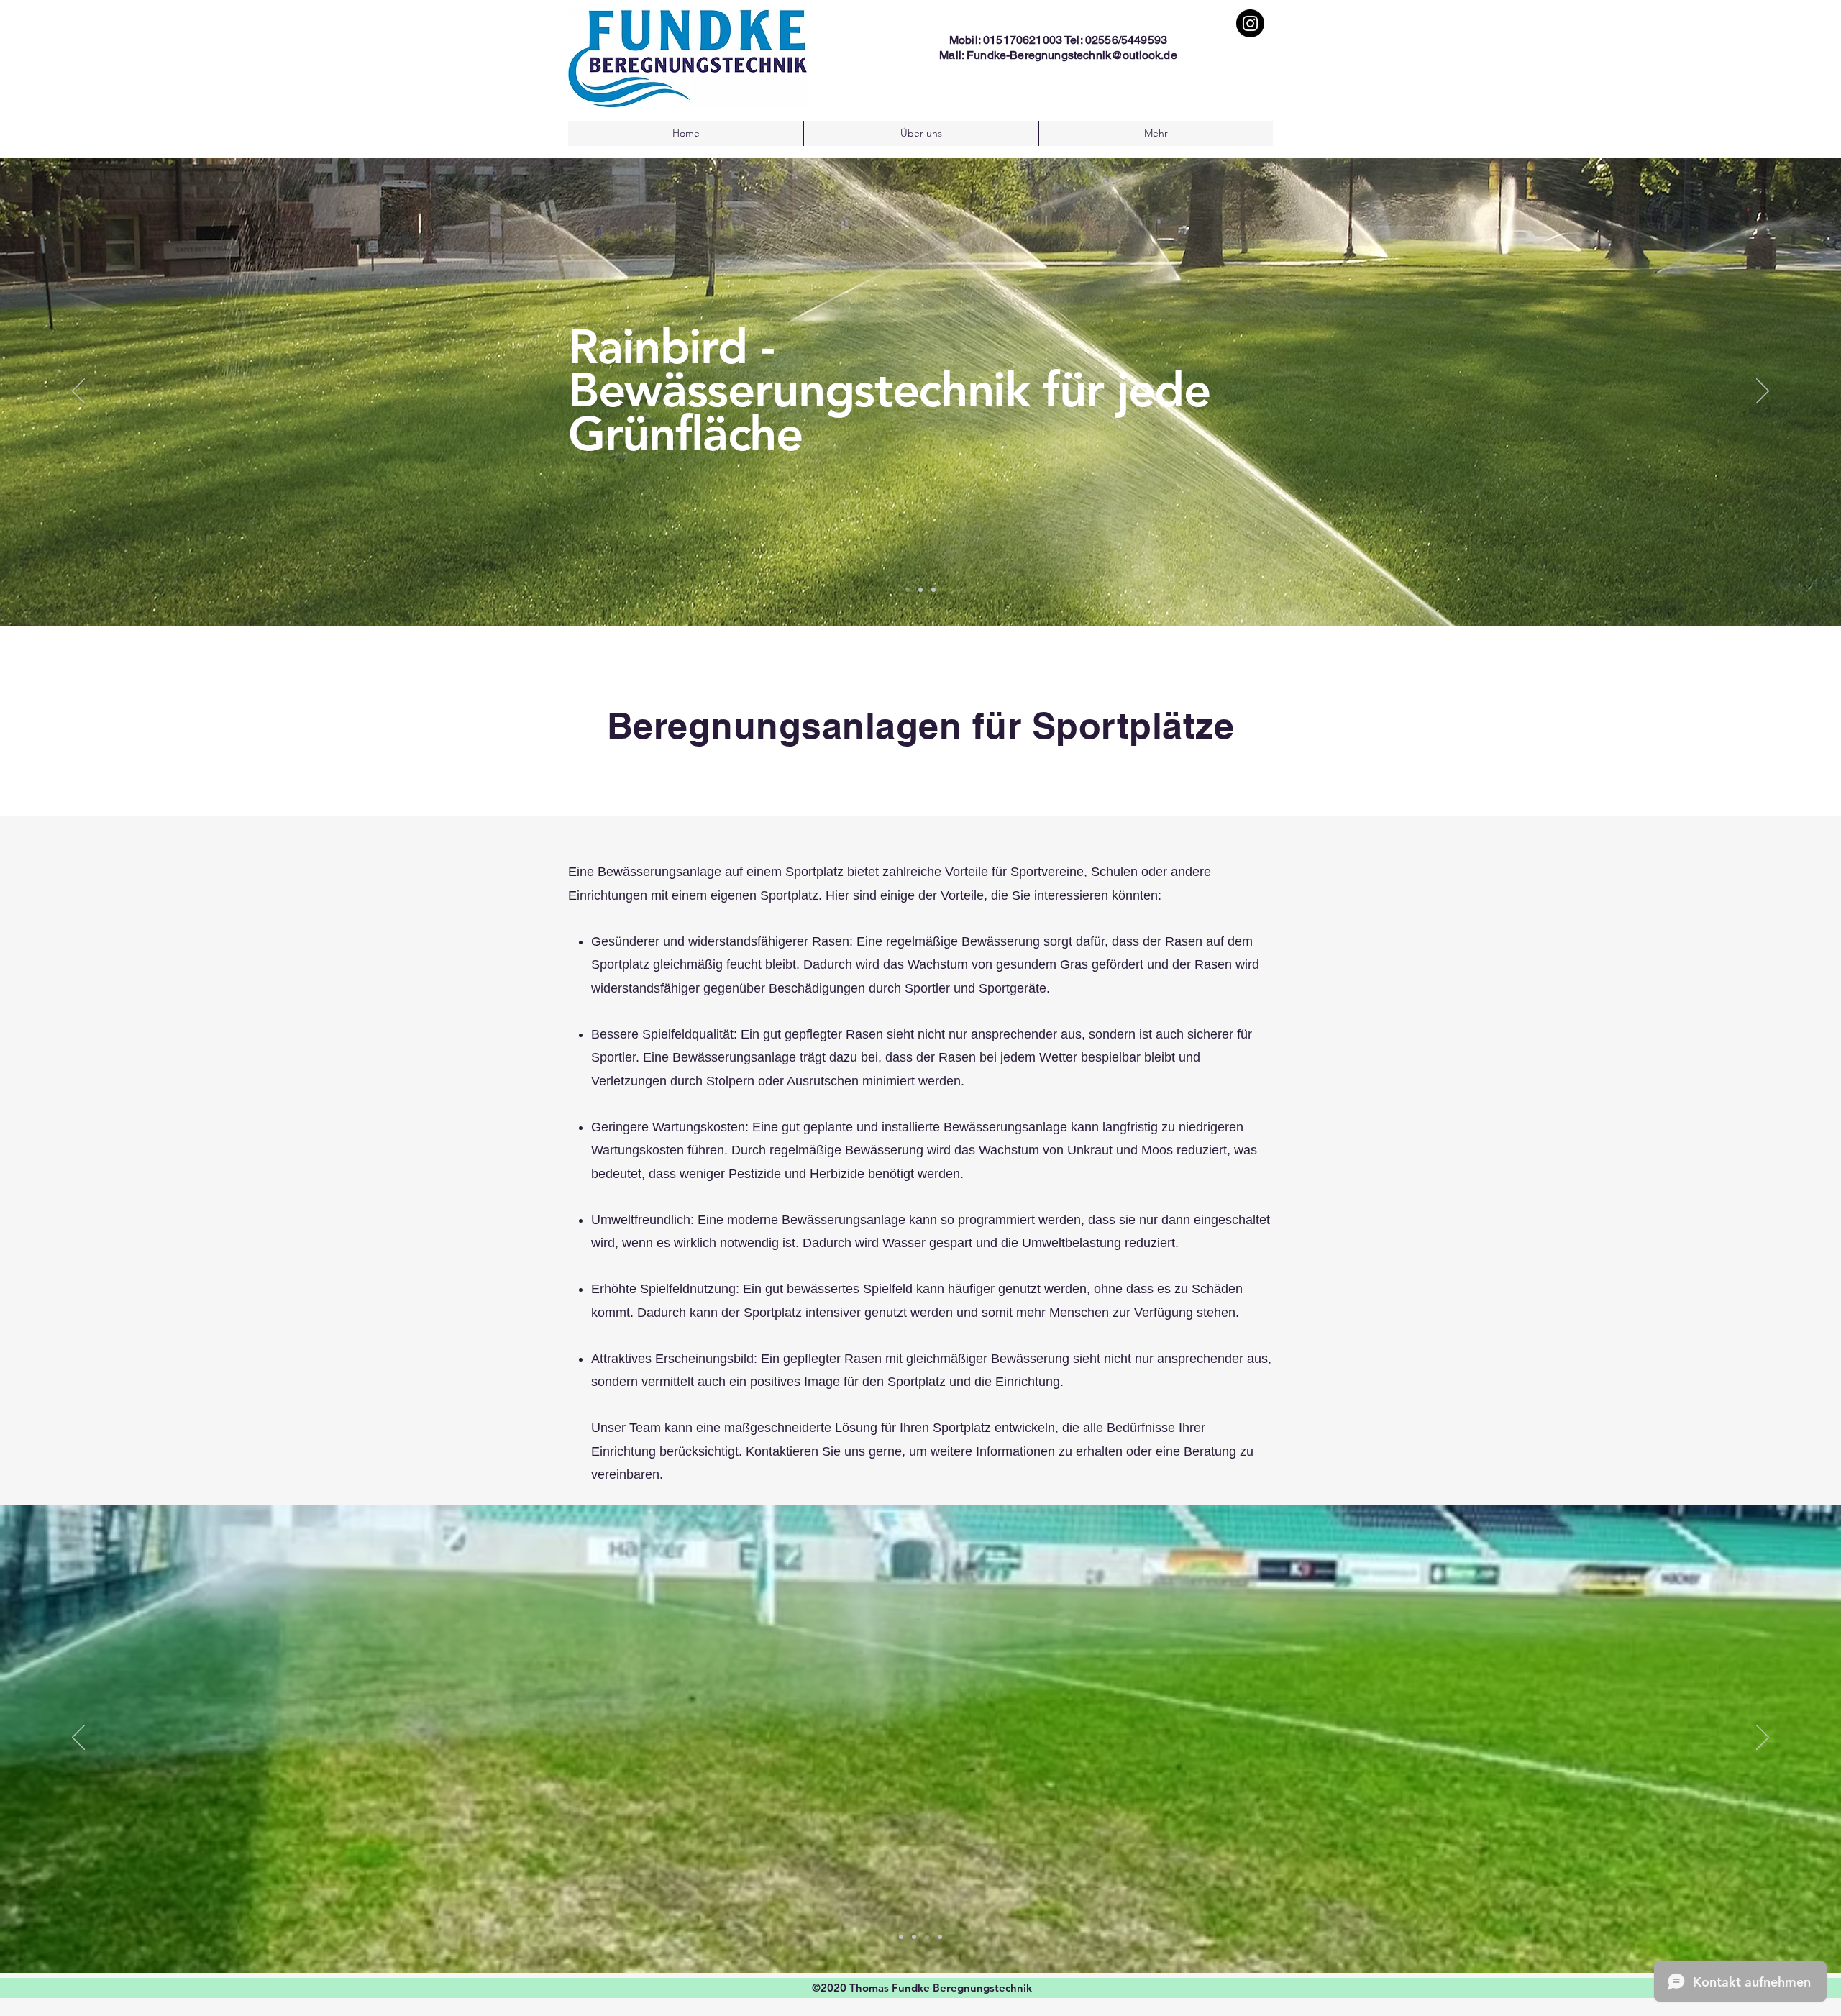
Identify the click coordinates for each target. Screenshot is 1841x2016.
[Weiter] (1763, 392)
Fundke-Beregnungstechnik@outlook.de (1072, 55)
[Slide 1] (908, 590)
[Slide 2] (920, 590)
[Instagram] (1250, 23)
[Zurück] (78, 392)
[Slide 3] (933, 590)
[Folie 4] (940, 1937)
